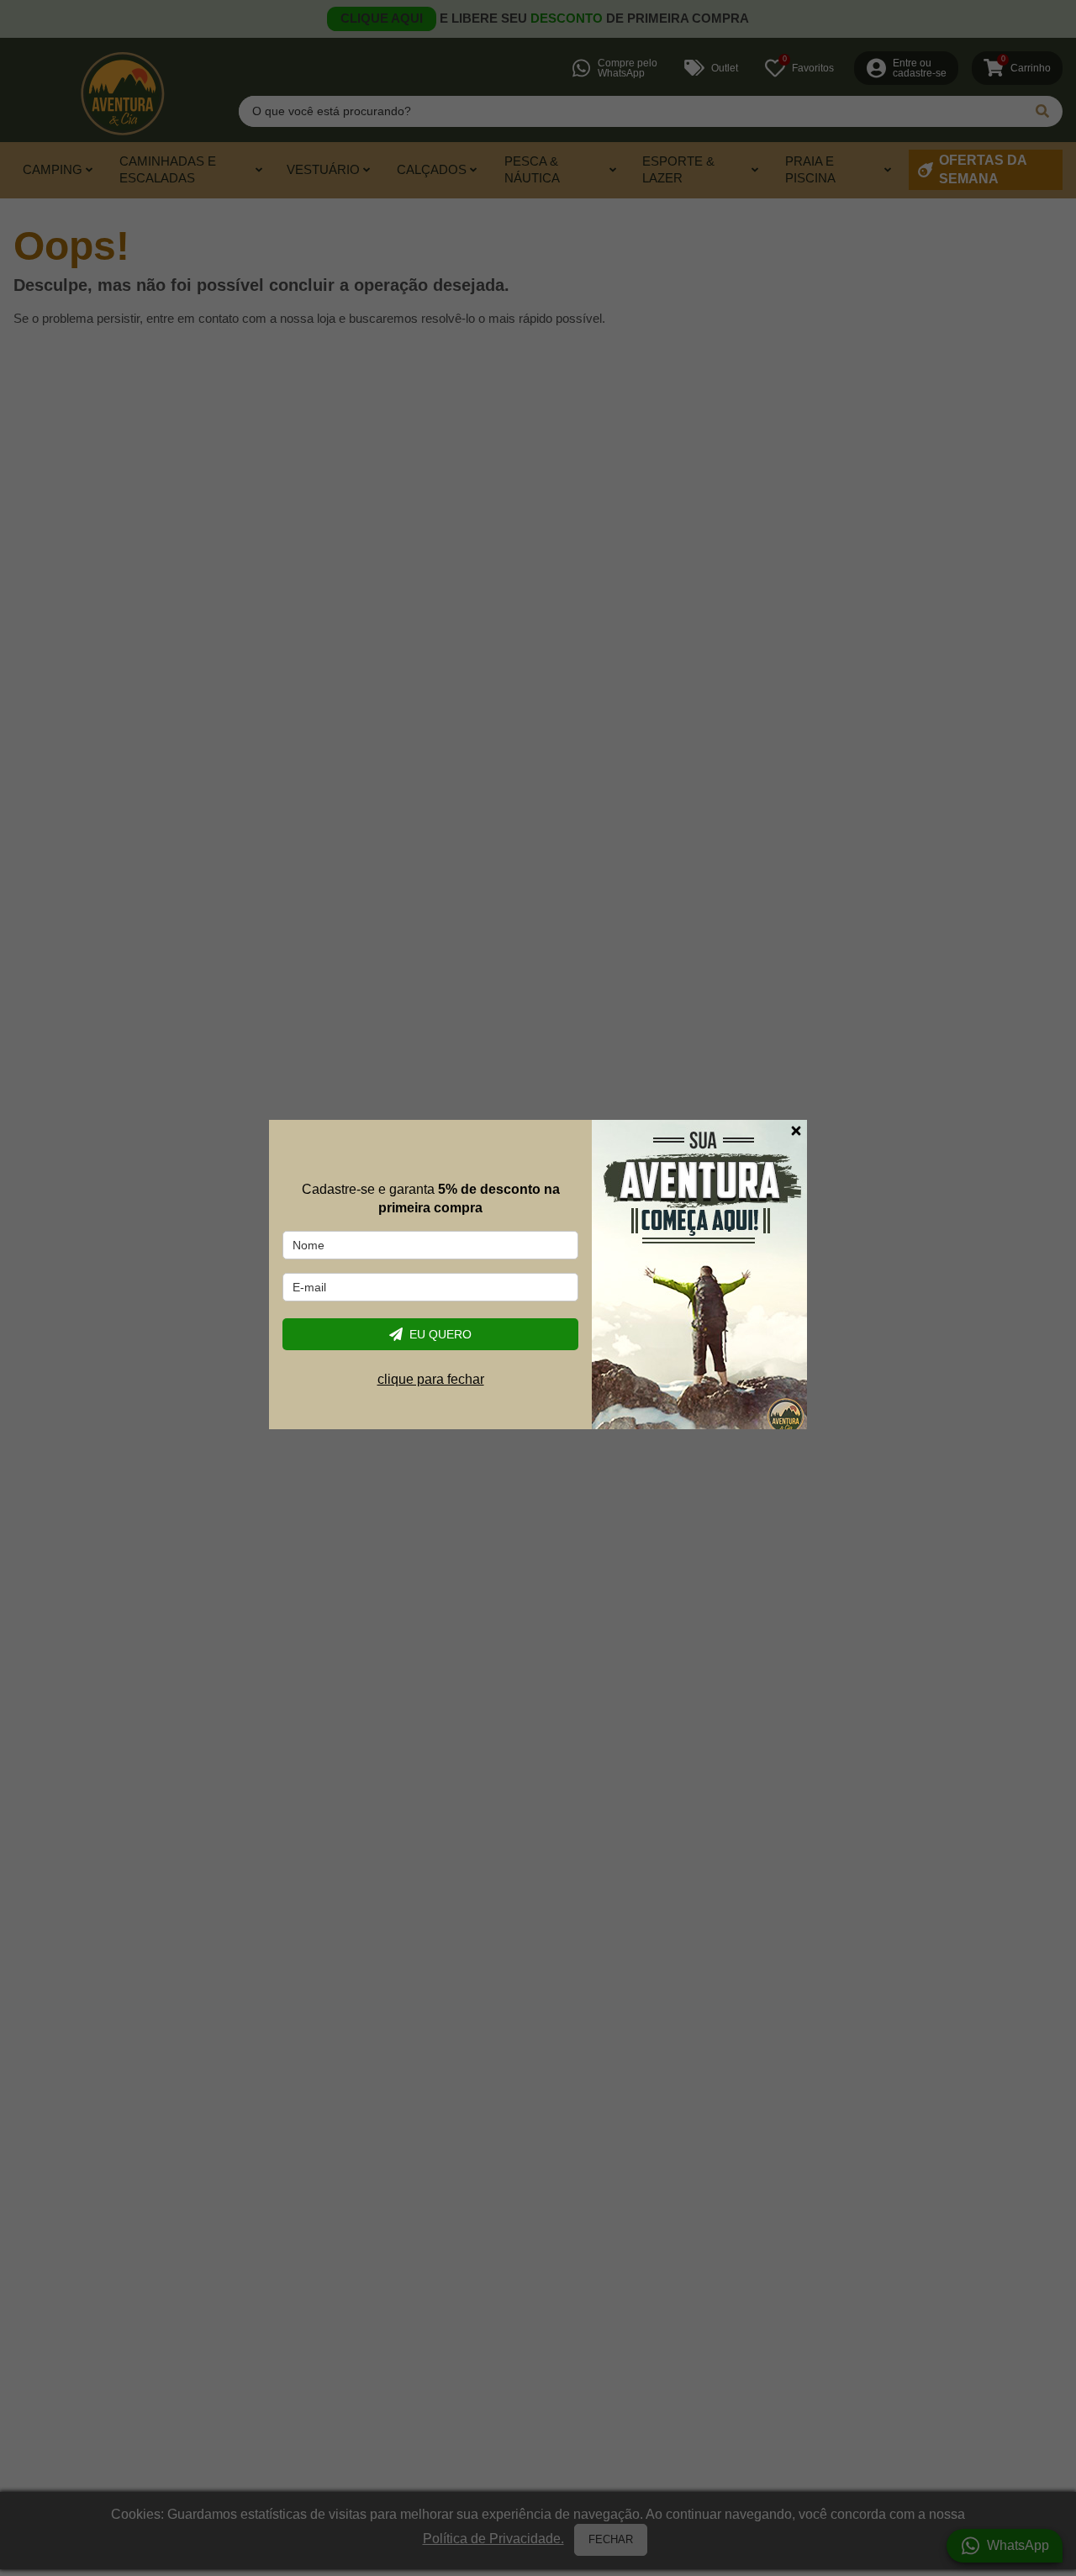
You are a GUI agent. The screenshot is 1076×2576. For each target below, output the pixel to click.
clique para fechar (431, 1379)
